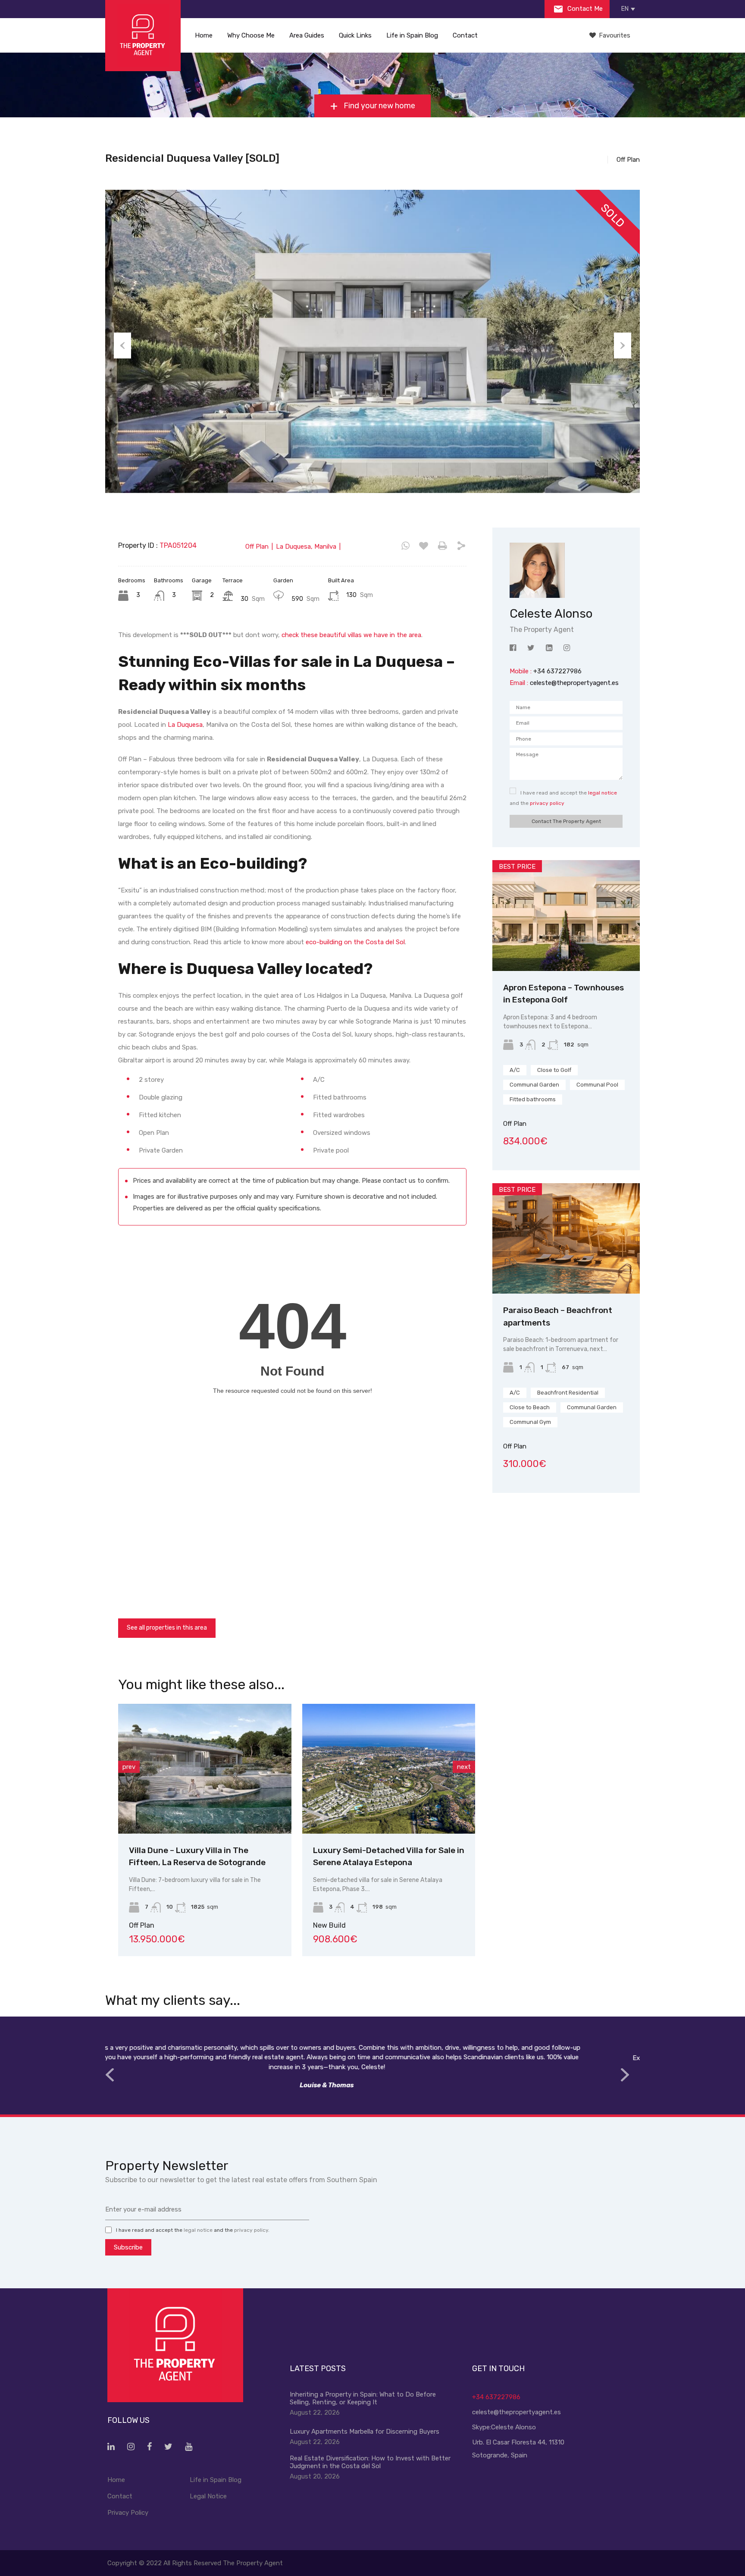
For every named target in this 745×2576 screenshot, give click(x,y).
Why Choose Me (251, 35)
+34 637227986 (496, 2397)
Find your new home (379, 106)
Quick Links (355, 35)
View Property (244, 1808)
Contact (465, 35)
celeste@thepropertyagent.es (574, 683)
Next (623, 346)
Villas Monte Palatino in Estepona (417, 1850)
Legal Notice (208, 2496)
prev (129, 1767)
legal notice (603, 793)
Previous (122, 346)
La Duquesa (185, 725)
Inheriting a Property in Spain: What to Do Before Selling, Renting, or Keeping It (363, 2398)
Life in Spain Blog (412, 35)
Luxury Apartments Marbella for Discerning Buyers (365, 2431)
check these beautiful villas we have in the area (351, 635)
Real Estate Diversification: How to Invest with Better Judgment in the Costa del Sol (370, 2462)
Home (204, 35)
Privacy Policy (128, 2513)
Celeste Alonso (513, 2427)
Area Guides (307, 35)
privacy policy (547, 803)
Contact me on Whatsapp (405, 546)
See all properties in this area (167, 1628)
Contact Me (584, 9)
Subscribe (128, 2247)
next (464, 1767)
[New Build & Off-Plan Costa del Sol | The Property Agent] (143, 36)
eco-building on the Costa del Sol (355, 942)
